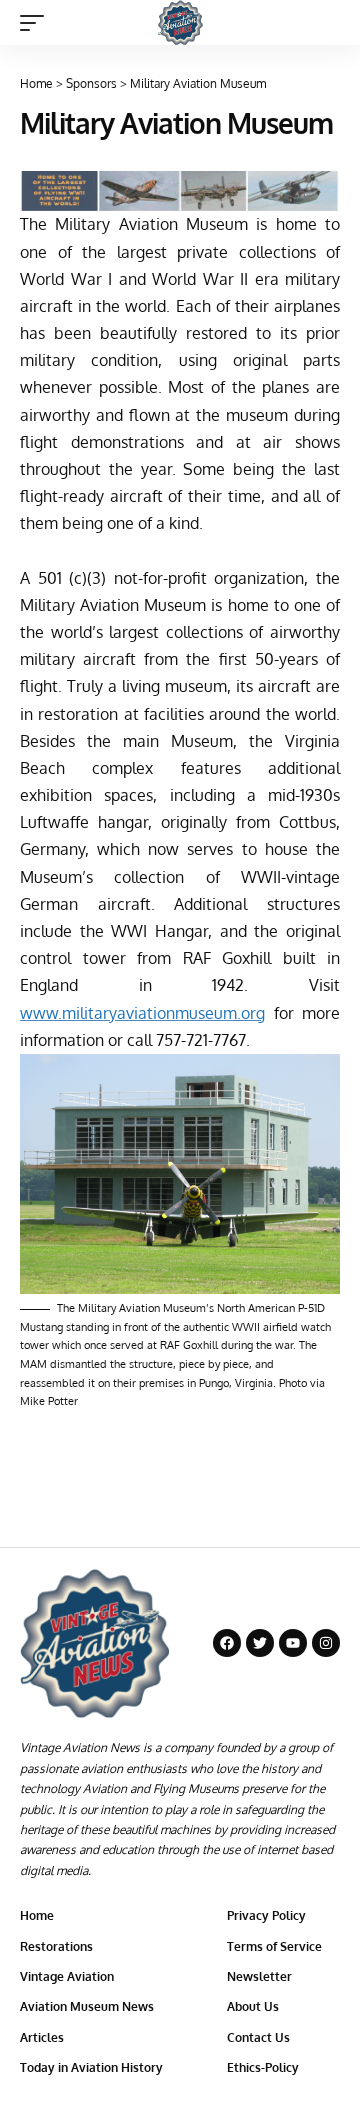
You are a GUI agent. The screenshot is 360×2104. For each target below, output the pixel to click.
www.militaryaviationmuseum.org (142, 1013)
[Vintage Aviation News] (180, 22)
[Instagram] (326, 1643)
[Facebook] (227, 1643)
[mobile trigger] (37, 23)
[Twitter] (260, 1643)
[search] (325, 22)
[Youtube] (293, 1643)
